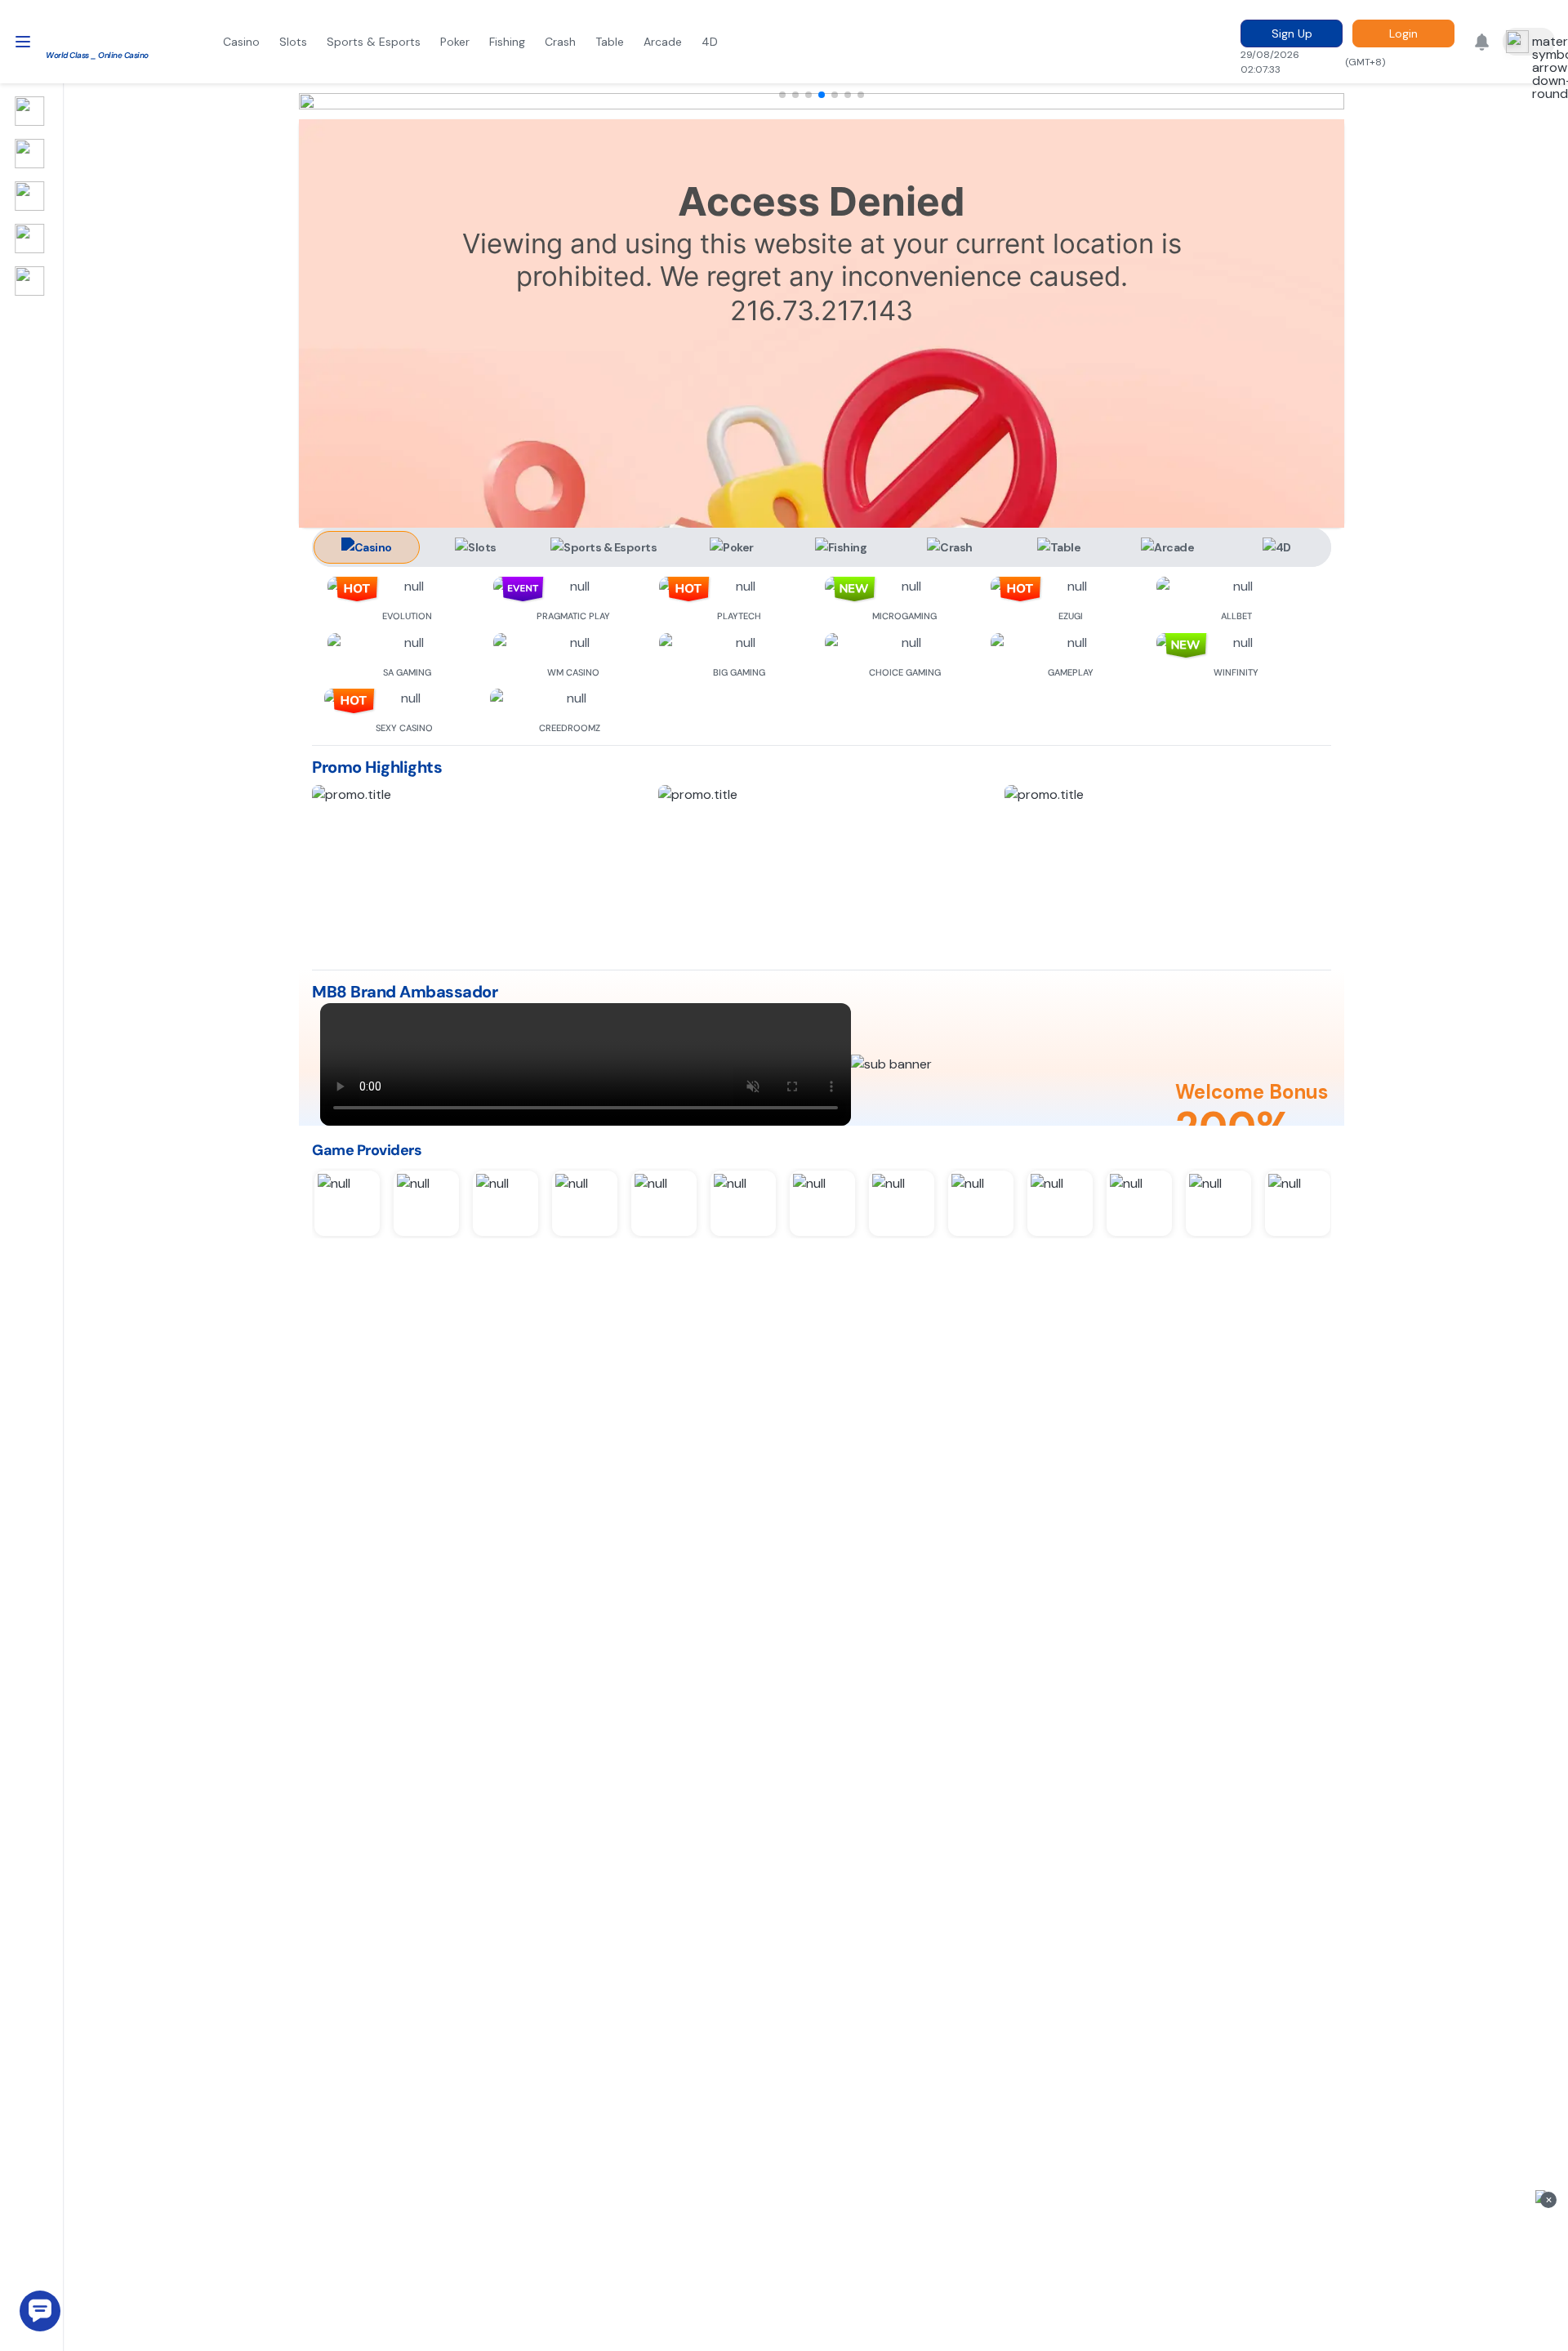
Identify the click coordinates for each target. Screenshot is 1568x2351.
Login (1403, 33)
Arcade (663, 42)
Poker (455, 42)
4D (710, 42)
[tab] (367, 547)
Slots (293, 42)
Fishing (507, 42)
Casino (241, 42)
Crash (560, 42)
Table (610, 42)
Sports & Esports (374, 42)
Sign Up (1292, 33)
